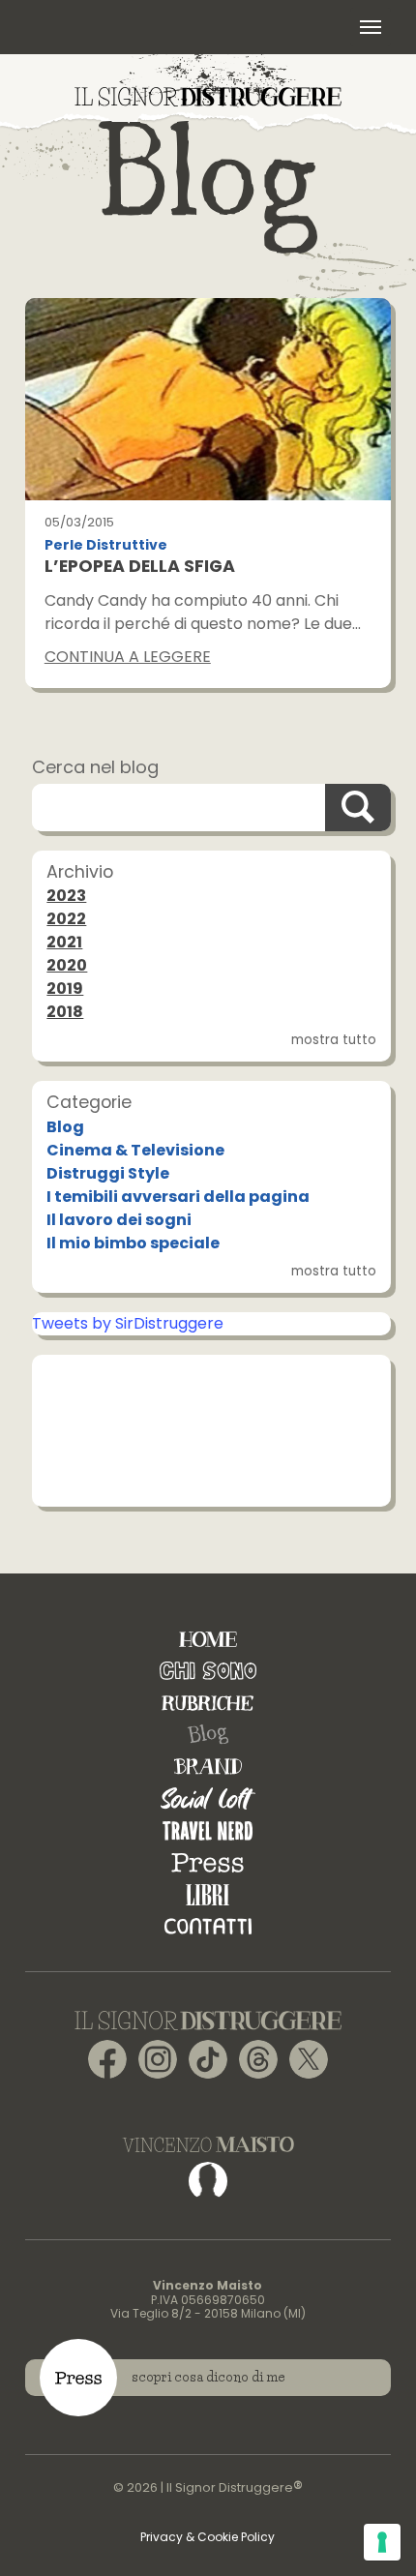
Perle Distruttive (106, 545)
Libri (208, 1894)
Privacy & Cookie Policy (208, 2537)
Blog (65, 1127)
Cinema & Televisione (135, 1150)
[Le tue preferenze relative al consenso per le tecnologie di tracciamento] (382, 2542)
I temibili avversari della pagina (178, 1197)
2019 (65, 988)
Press (208, 1862)
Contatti (208, 1926)
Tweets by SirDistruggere (128, 1323)
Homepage (208, 1639)
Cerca (358, 808)
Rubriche (208, 1703)
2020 (67, 965)
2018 (65, 1012)
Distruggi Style (108, 1173)
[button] (371, 27)
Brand (208, 1767)
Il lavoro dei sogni (119, 1220)
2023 (66, 896)
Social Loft (208, 1798)
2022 (66, 919)
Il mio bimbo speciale (133, 1243)
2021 (64, 942)
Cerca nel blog (95, 767)
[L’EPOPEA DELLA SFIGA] (208, 400)
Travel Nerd (208, 1830)
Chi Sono (208, 1671)
